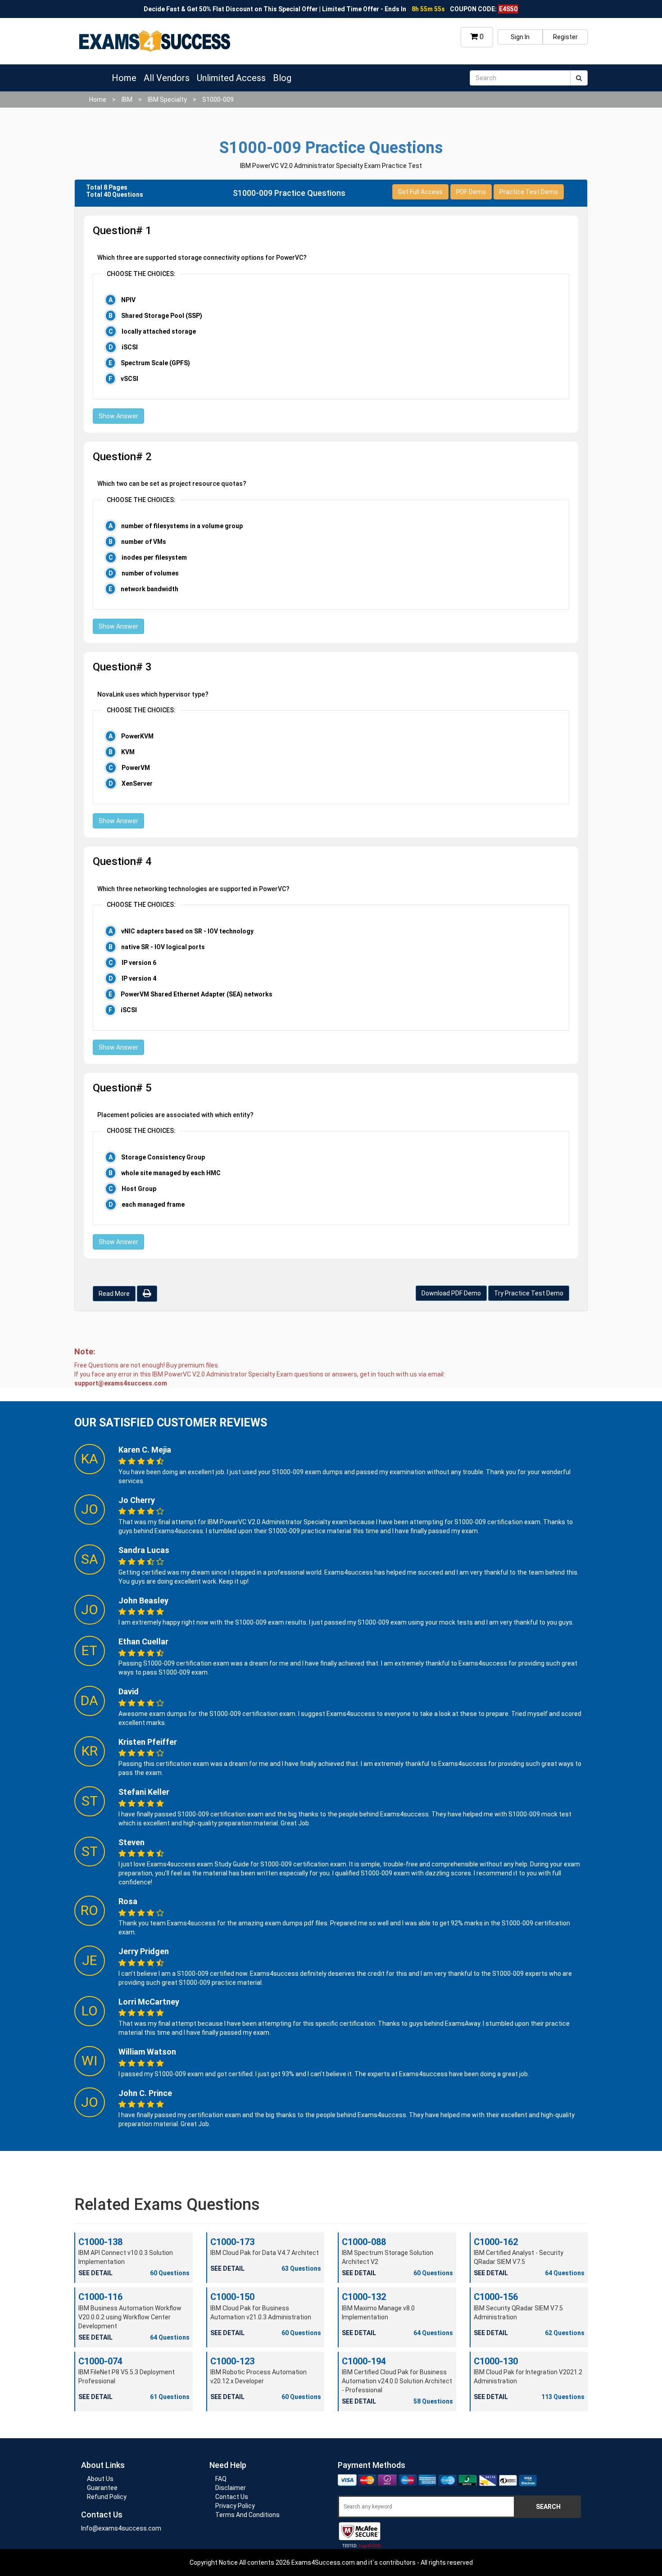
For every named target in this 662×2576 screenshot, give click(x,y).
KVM (128, 752)
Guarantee (102, 2488)
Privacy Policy (235, 2506)
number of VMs (144, 542)
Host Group (139, 1189)
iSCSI (130, 347)
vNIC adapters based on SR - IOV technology (187, 931)
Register (565, 37)
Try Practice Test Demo (529, 1293)
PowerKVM (137, 736)
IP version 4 (139, 978)
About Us (100, 2479)
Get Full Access (420, 192)
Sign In (520, 37)
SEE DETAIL (95, 2273)
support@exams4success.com (121, 1383)
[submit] (579, 78)
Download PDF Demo (451, 1293)
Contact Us (232, 2497)
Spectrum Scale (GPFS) (155, 363)
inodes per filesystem (154, 557)
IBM (127, 100)
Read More (114, 1294)
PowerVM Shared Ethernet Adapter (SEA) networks (197, 994)
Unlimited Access (231, 78)
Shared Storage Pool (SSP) (162, 316)
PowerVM (136, 768)
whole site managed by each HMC (171, 1173)
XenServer (137, 783)
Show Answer (118, 416)
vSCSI (129, 379)
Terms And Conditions (247, 2515)
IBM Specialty (167, 100)
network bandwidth (150, 589)
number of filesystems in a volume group (182, 526)
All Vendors (167, 78)
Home (124, 78)
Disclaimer (231, 2488)
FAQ (221, 2479)
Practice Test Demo (529, 192)
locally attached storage (159, 331)
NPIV (128, 300)
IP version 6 (139, 963)
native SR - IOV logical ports (163, 947)
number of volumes (150, 573)
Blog (282, 78)
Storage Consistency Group (163, 1157)
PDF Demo (471, 192)
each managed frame (153, 1204)
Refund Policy (107, 2497)
